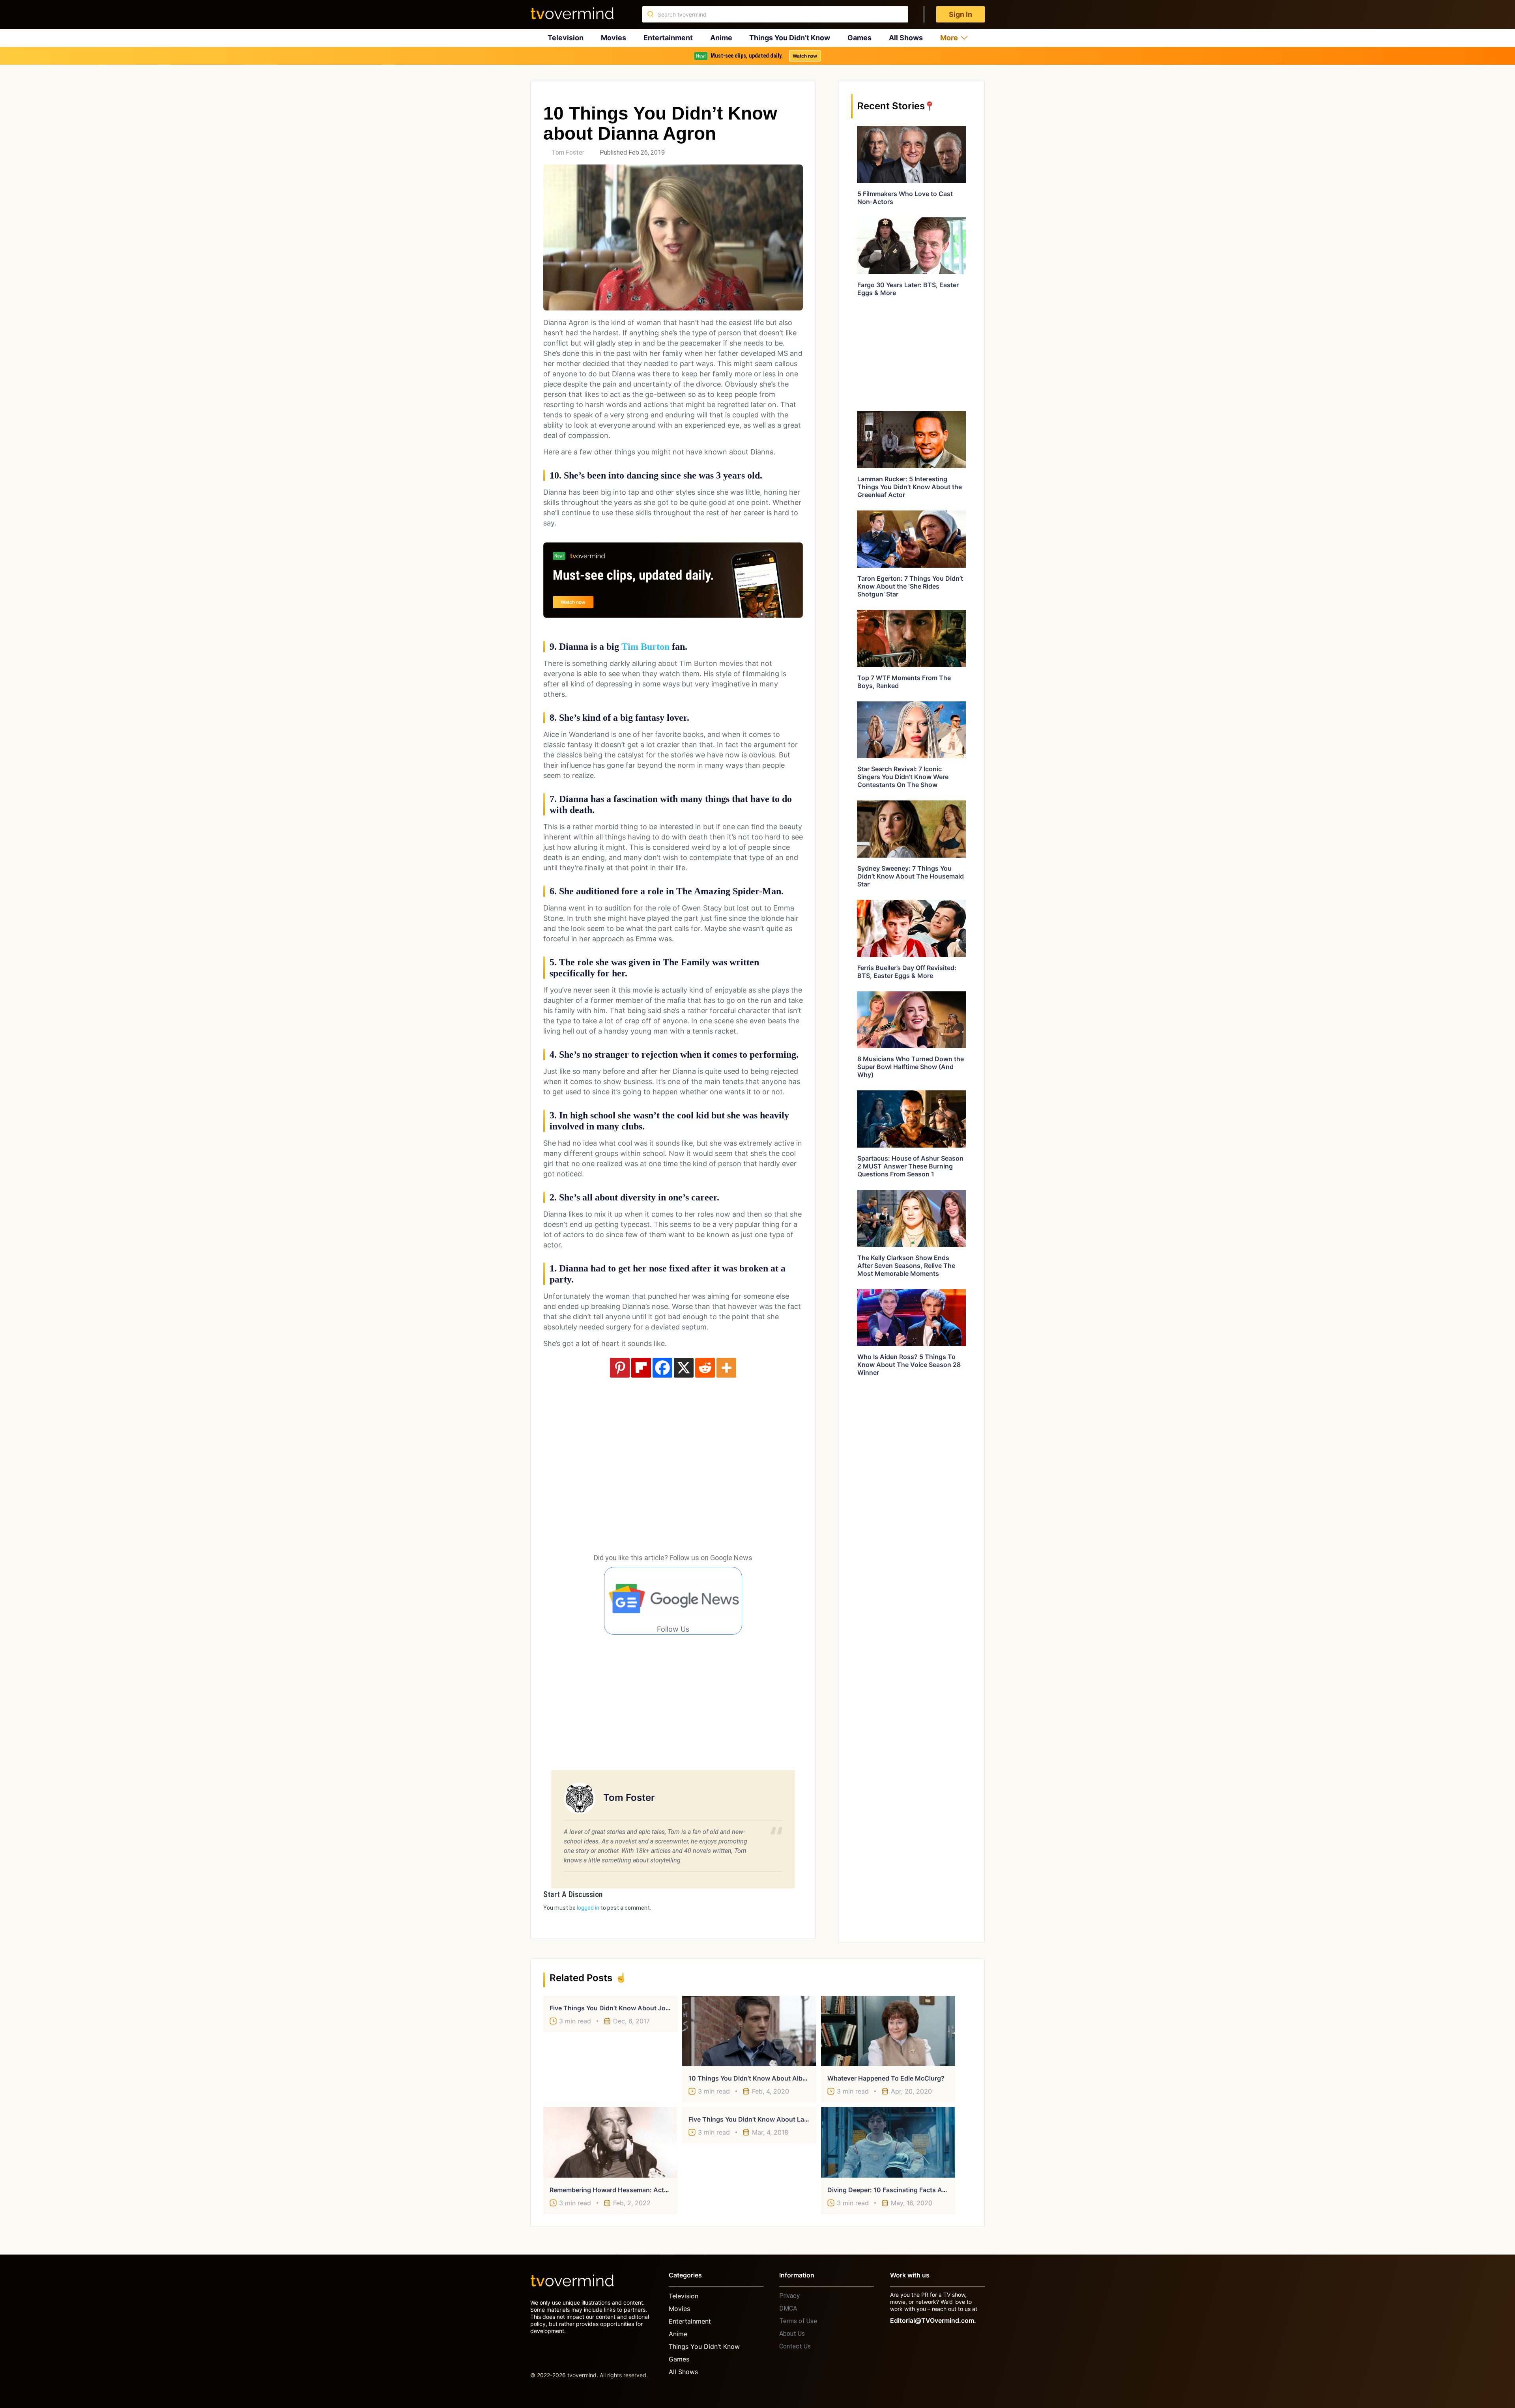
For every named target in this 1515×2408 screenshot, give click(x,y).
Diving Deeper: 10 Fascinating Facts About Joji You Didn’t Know (924, 2190)
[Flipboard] (641, 1368)
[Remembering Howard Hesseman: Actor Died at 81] (610, 2142)
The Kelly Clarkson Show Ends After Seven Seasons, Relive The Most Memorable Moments (906, 1266)
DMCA (788, 2308)
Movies (613, 38)
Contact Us (795, 2346)
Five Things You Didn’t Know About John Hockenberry (632, 2008)
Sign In (960, 14)
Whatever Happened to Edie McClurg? (886, 2078)
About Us (792, 2334)
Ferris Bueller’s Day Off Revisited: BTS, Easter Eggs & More (907, 972)
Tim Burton (645, 647)
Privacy (789, 2296)
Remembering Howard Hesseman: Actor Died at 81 (626, 2190)
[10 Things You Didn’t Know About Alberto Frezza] (749, 2031)
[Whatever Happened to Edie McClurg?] (888, 2031)
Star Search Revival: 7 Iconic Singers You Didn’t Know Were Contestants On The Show (903, 777)
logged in (588, 1908)
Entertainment (668, 38)
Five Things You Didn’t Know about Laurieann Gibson (770, 2119)
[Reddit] (705, 1368)
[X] (684, 1368)
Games (859, 38)
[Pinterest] (620, 1368)
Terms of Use (798, 2321)
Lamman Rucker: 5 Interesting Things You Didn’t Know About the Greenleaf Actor (910, 487)
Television (566, 38)
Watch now (805, 56)
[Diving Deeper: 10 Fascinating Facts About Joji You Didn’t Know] (888, 2142)
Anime (721, 38)
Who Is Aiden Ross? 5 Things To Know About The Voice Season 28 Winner (909, 1365)
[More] (726, 1368)
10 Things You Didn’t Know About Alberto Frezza (762, 2078)
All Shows (906, 38)
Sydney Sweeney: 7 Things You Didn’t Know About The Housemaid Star (911, 876)
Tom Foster (568, 152)
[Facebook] (662, 1368)
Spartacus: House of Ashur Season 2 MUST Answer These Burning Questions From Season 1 (910, 1166)
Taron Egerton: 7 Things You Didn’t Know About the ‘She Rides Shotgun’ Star (910, 586)
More (949, 38)
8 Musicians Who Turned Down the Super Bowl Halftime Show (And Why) (911, 1067)
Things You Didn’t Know (790, 38)
